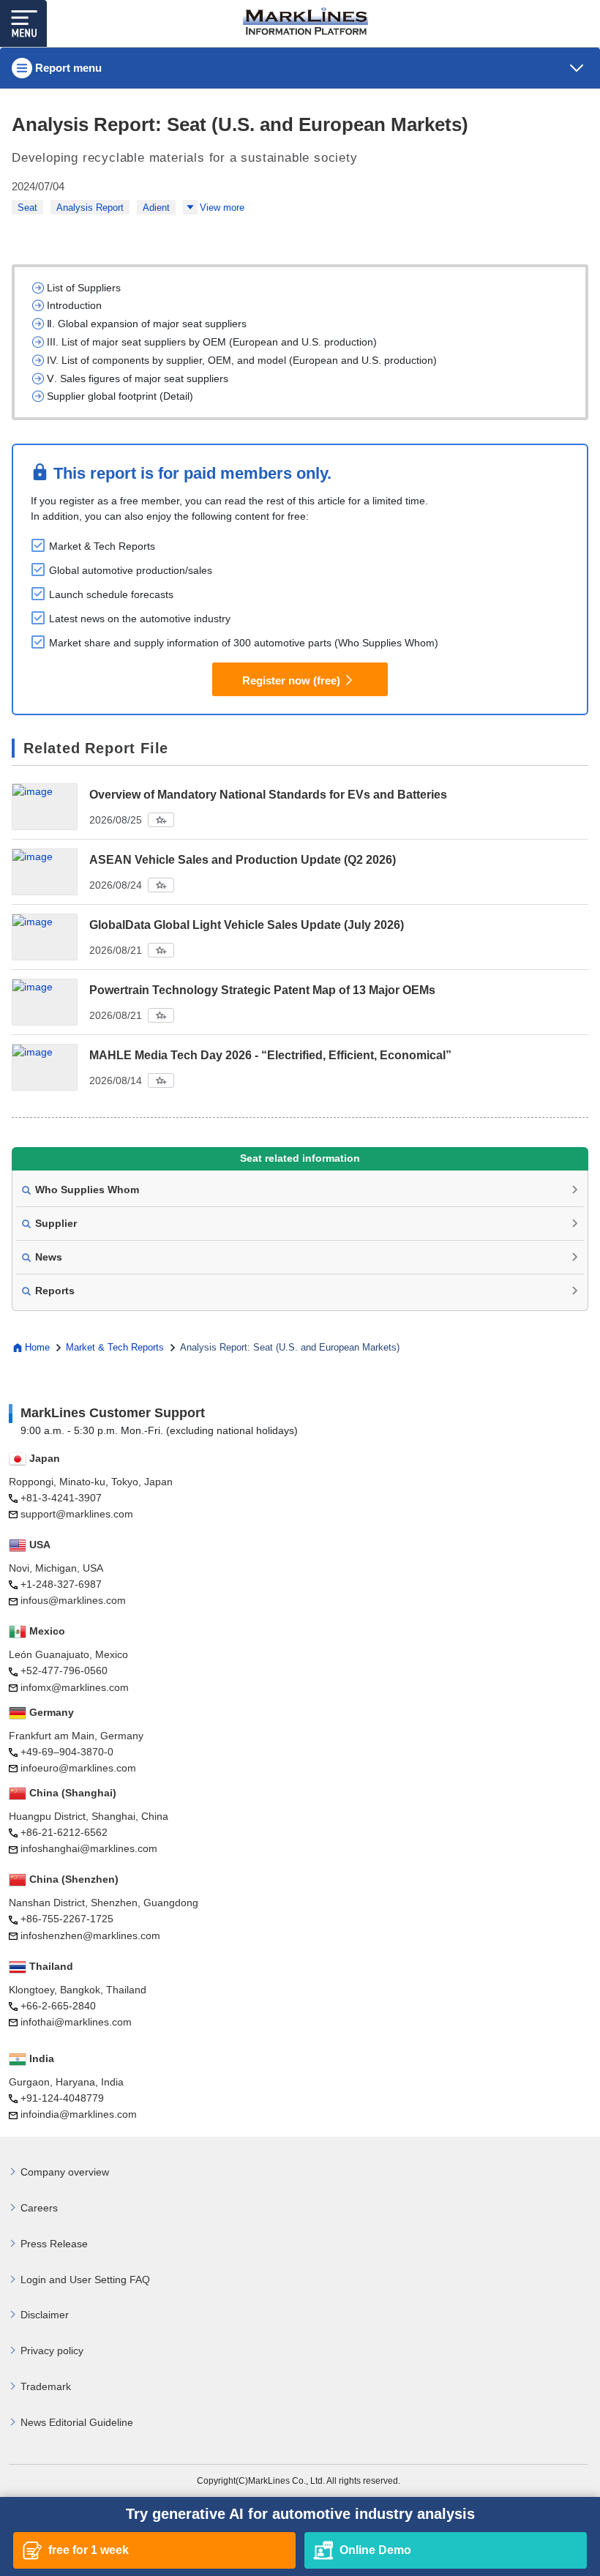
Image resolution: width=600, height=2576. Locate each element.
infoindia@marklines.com (79, 2114)
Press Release (54, 2244)
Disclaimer (45, 2315)
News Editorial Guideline (77, 2422)
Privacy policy (52, 2351)
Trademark (46, 2386)
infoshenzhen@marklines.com (90, 1935)
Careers (39, 2208)
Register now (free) (291, 680)
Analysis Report (90, 208)
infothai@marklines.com (76, 2022)
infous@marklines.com (73, 1600)
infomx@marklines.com (75, 1687)
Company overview (65, 2172)
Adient (156, 208)
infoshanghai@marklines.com (89, 1848)
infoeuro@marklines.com (78, 1768)
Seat (27, 208)
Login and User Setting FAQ (85, 2280)
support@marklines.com (77, 1514)
